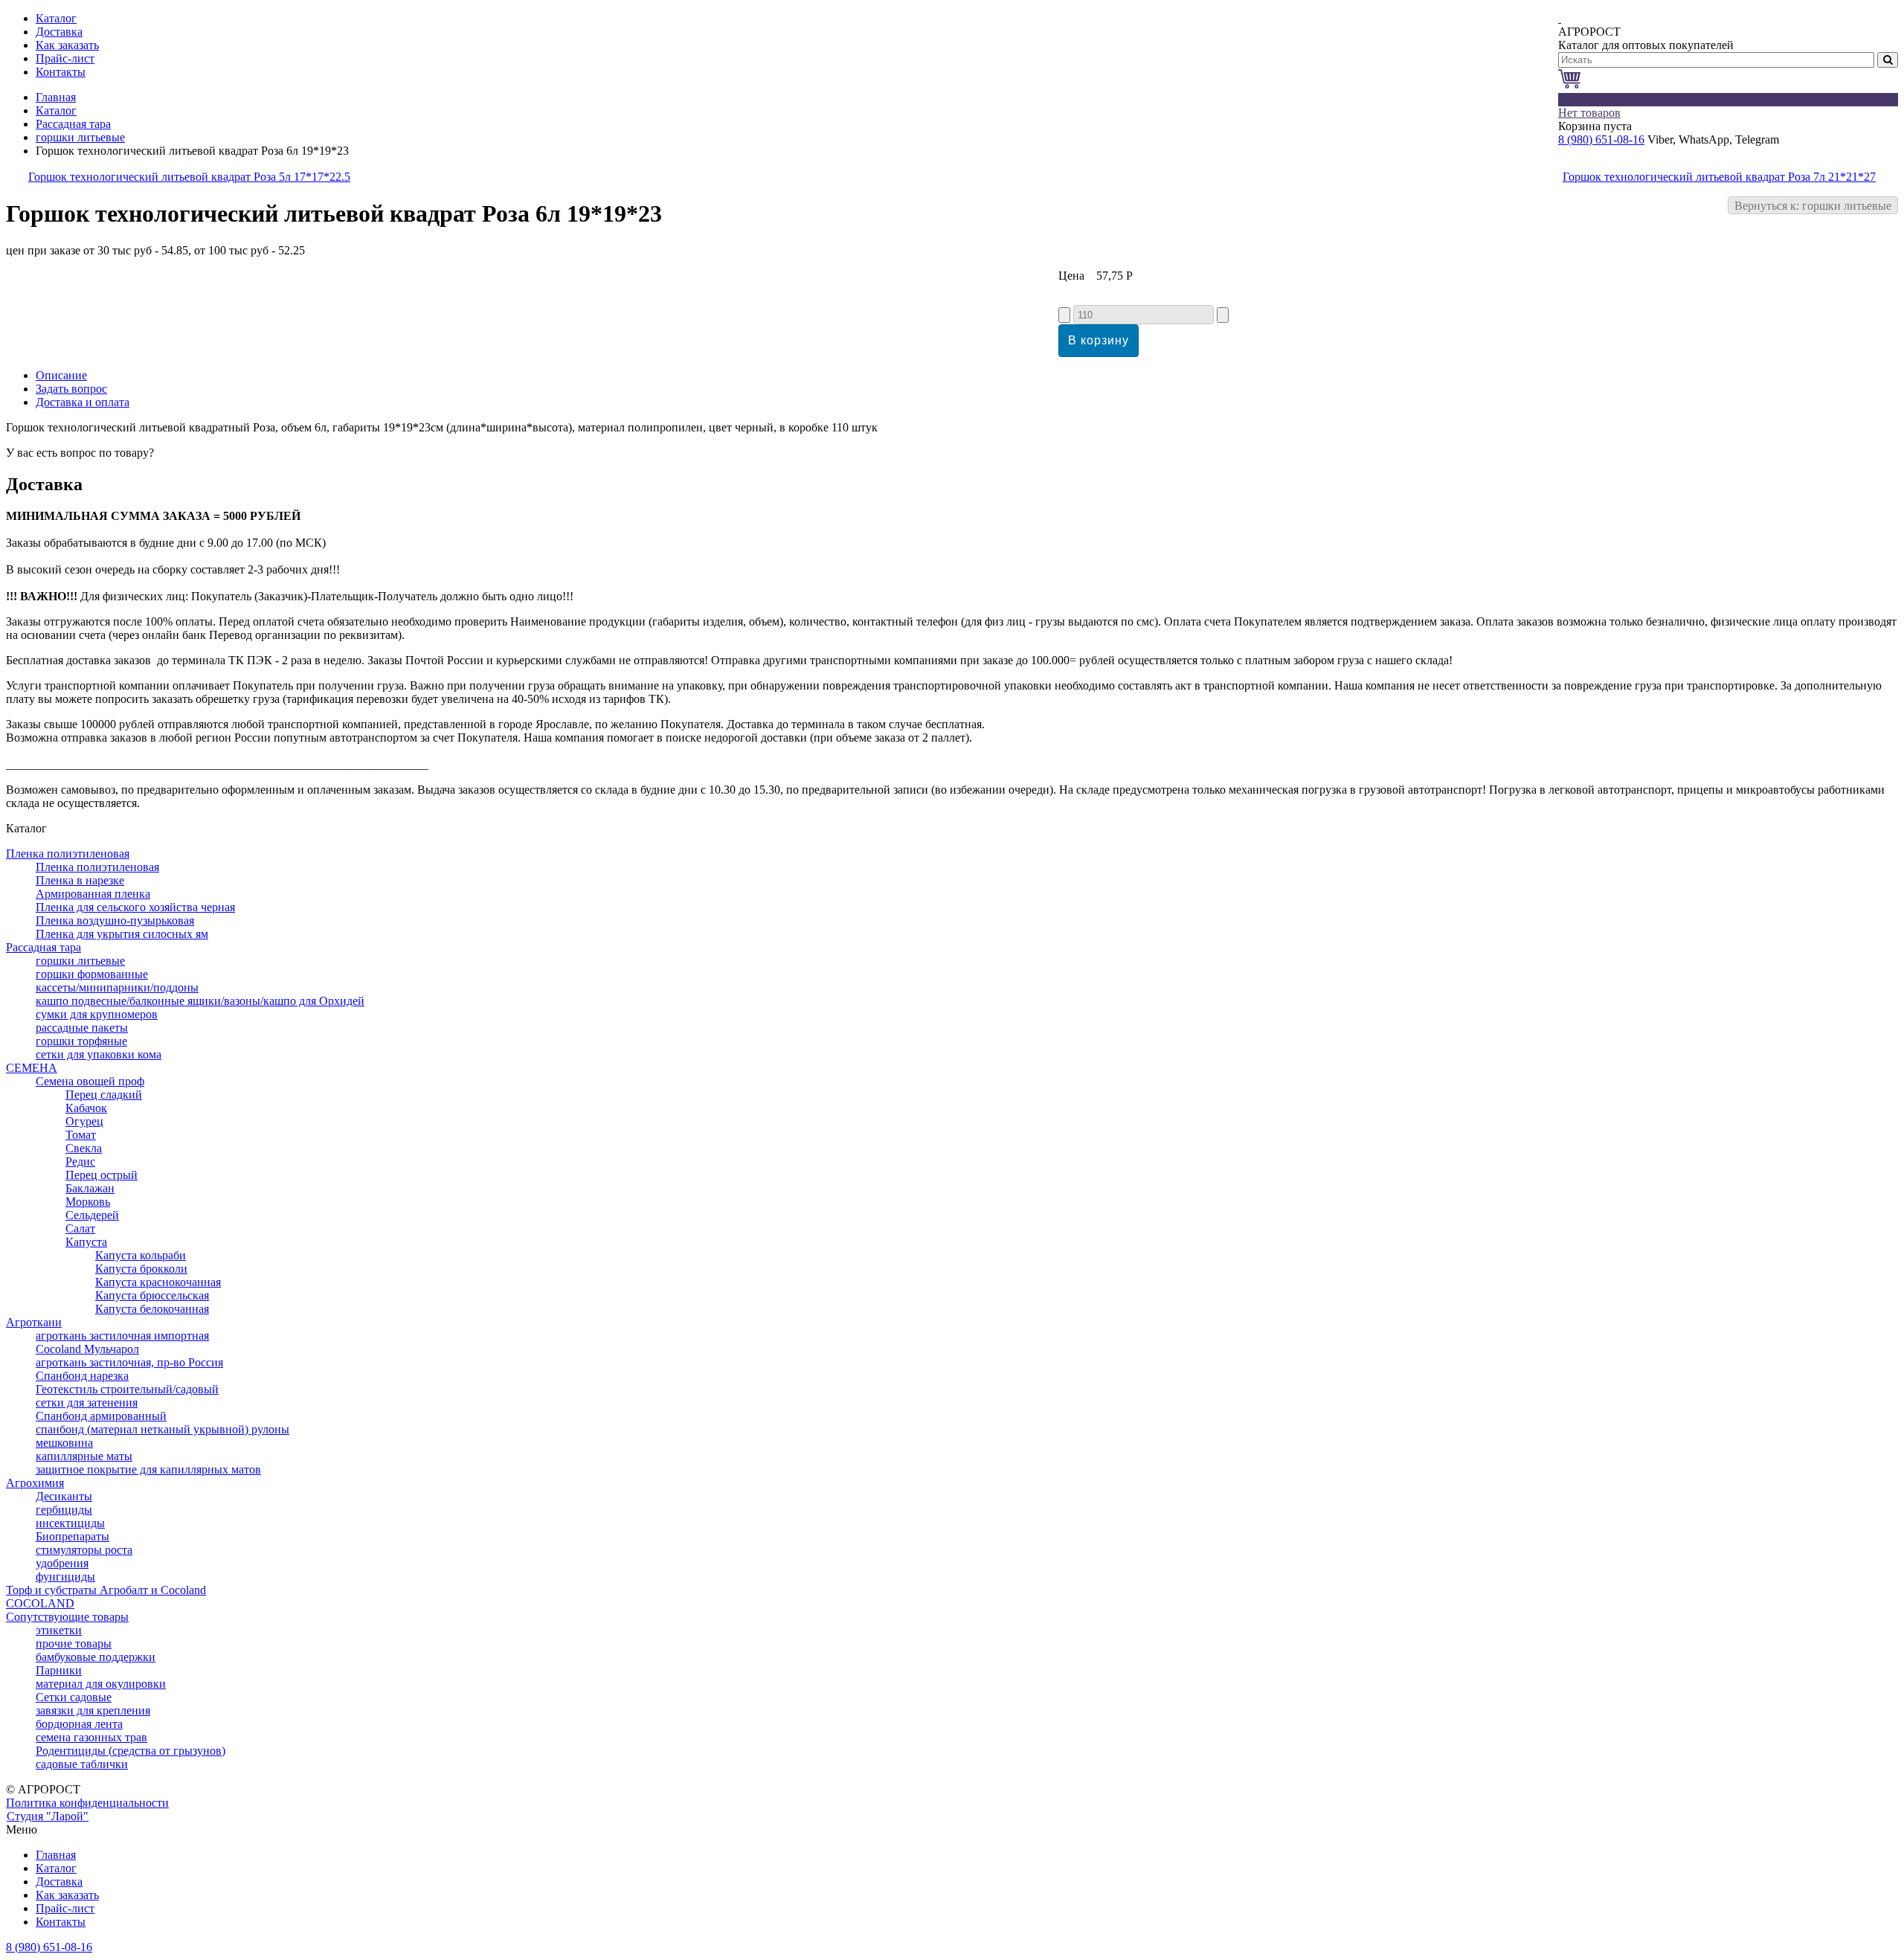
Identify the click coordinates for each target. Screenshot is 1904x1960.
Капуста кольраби (141, 1255)
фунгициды (65, 1577)
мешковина (64, 1443)
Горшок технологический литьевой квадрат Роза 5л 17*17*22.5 (189, 177)
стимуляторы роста (84, 1550)
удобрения (62, 1563)
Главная (56, 97)
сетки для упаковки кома (99, 1054)
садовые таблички (82, 1764)
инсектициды (70, 1523)
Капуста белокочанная (152, 1309)
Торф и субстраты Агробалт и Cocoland (106, 1590)
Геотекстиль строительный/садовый (127, 1389)
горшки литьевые (80, 137)
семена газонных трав (91, 1737)
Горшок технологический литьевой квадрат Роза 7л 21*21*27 (1719, 177)
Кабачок (86, 1108)
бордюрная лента (79, 1724)
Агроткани (34, 1322)
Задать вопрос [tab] (71, 389)
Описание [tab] (61, 375)
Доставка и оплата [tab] (83, 402)
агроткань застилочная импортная (122, 1336)
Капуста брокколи (141, 1269)
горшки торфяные (81, 1041)
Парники (59, 1670)
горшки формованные (92, 974)
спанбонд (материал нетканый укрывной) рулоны (163, 1429)
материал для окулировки (101, 1684)
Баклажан (90, 1188)
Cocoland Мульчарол (87, 1349)
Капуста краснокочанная (158, 1282)
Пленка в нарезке (80, 880)
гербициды (64, 1510)
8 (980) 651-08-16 (1601, 139)
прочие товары (74, 1643)
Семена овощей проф (90, 1081)
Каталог (56, 110)
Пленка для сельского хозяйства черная (135, 907)
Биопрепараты (73, 1536)
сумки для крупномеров (97, 1014)
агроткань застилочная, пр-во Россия (129, 1362)
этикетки (59, 1630)
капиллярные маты (84, 1456)
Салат (80, 1228)
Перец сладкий (104, 1095)
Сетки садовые (74, 1697)
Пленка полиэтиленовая (68, 854)
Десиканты (64, 1496)
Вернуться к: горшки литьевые (1813, 206)
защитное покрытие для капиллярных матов (148, 1469)
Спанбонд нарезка (82, 1376)
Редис (80, 1161)
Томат (81, 1135)
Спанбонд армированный (101, 1416)
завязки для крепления (93, 1710)
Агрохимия (35, 1483)
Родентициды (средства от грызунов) (131, 1751)
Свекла (84, 1148)
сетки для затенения (87, 1402)
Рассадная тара (73, 124)
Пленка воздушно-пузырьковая (115, 920)
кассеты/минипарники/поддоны (117, 987)
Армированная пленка (93, 894)
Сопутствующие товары (67, 1617)
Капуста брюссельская (152, 1295)
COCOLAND (40, 1603)
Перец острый (102, 1175)
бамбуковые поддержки (96, 1657)
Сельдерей (92, 1215)
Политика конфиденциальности (87, 1803)
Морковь (88, 1202)
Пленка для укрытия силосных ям (122, 934)
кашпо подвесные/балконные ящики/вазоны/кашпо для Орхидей (200, 1001)
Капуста (86, 1242)
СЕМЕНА (32, 1068)
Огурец (84, 1121)
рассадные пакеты (82, 1028)
